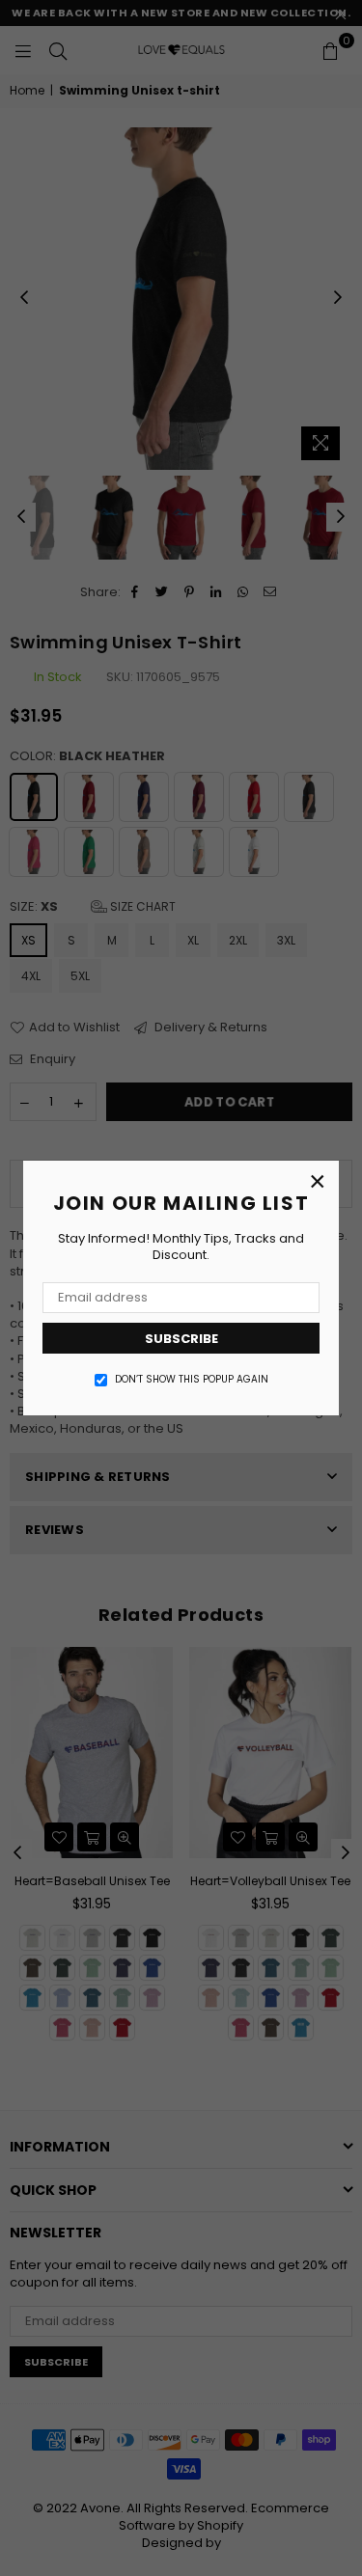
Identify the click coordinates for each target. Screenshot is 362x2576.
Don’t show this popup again (192, 1380)
